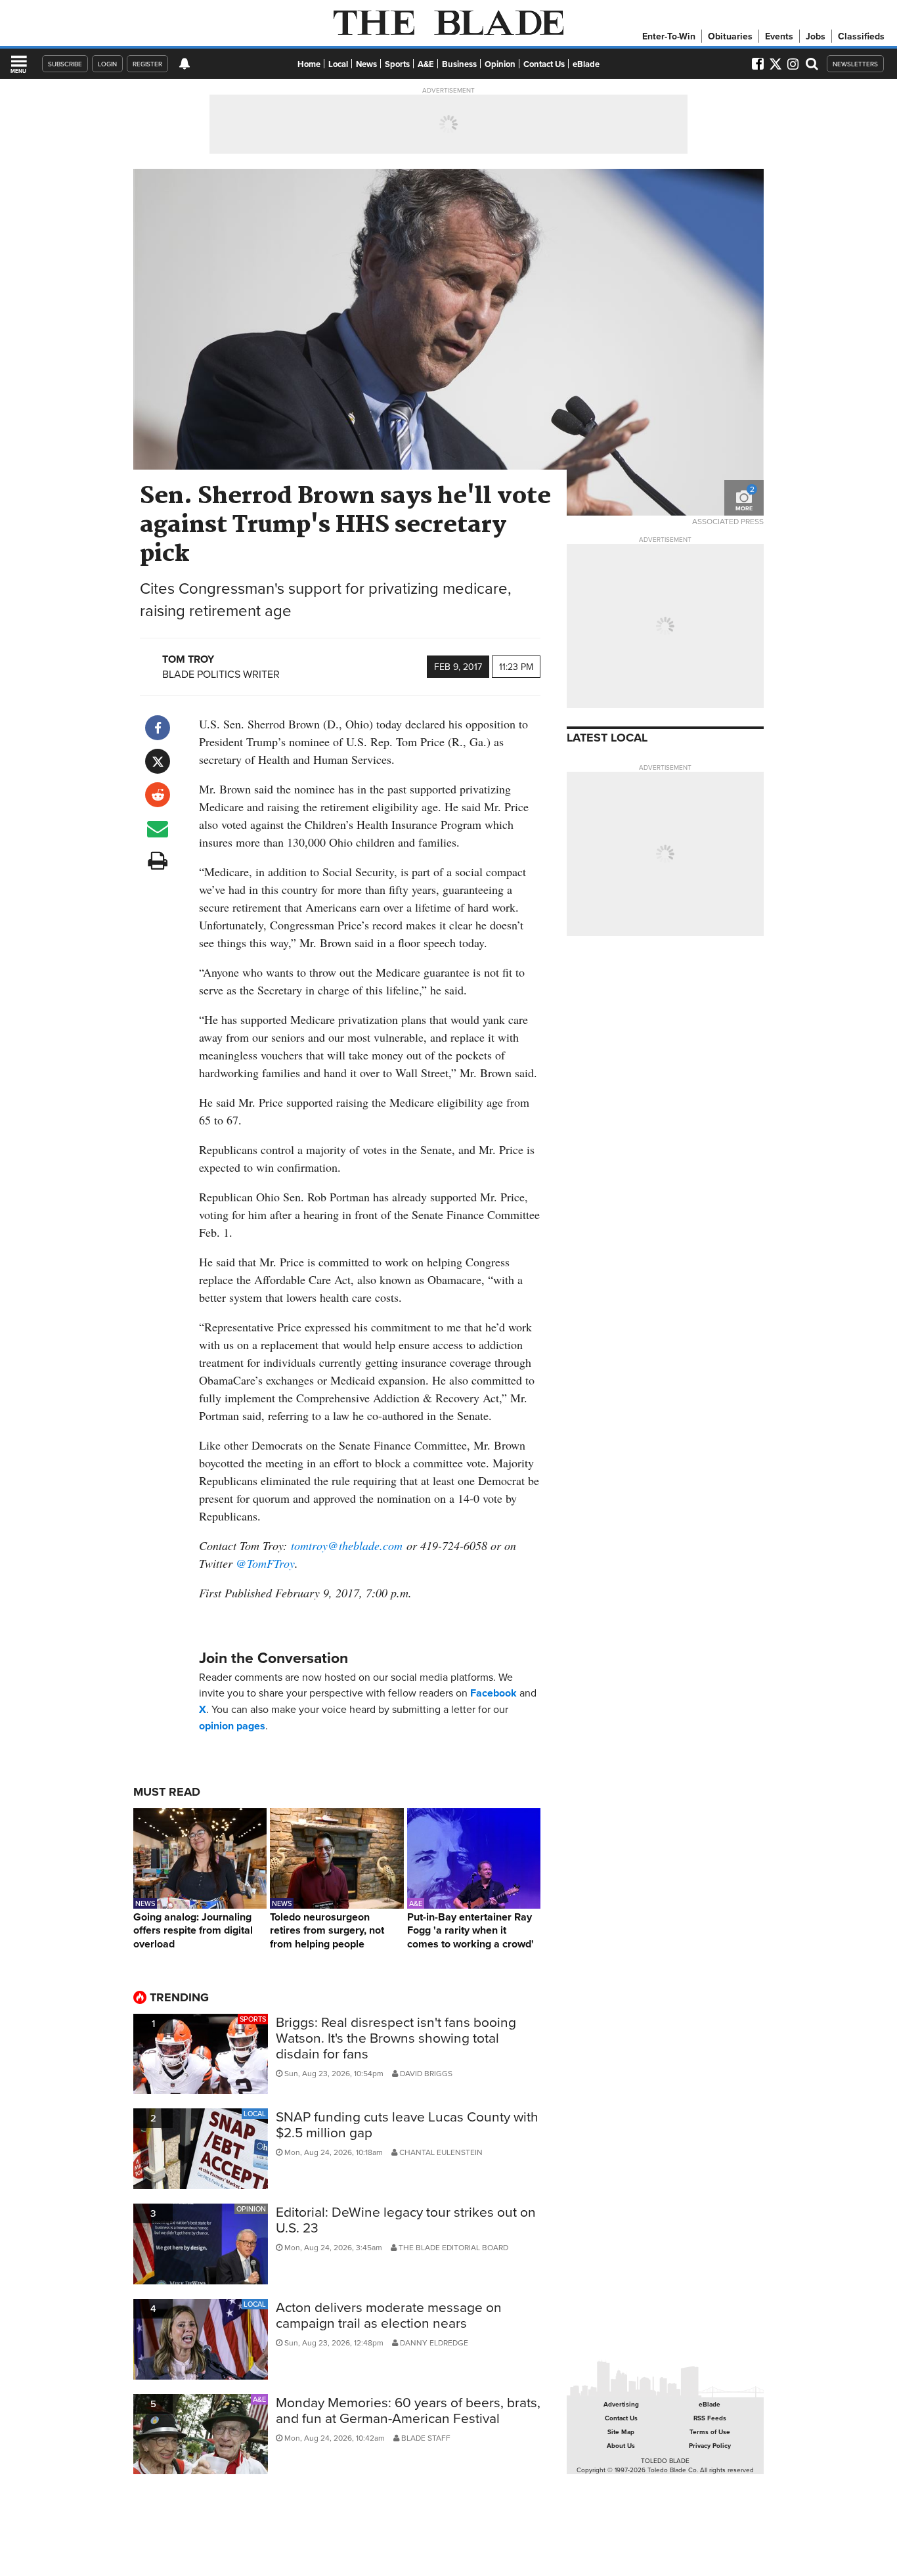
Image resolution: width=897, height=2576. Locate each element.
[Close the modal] (588, 33)
